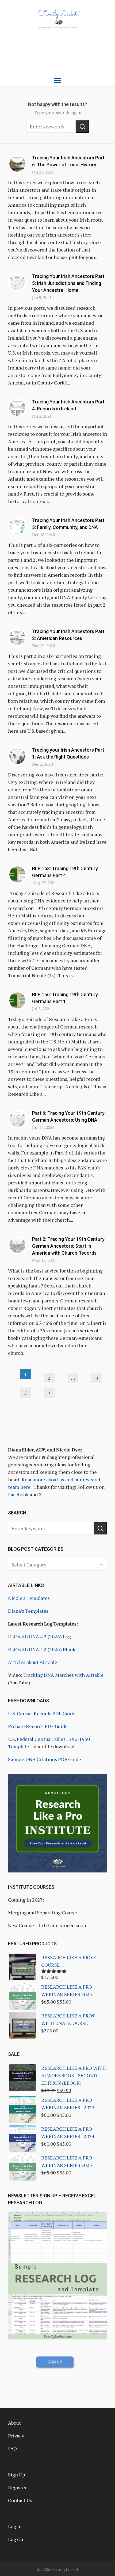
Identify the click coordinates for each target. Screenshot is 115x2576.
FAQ (12, 2448)
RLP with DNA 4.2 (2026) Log (39, 1636)
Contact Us (20, 2500)
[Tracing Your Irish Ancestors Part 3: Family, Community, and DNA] (17, 526)
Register (17, 2487)
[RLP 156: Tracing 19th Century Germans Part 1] (17, 1000)
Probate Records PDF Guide (38, 1726)
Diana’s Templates (28, 1611)
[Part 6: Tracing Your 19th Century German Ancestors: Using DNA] (17, 1119)
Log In (15, 2526)
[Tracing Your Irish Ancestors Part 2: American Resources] (17, 637)
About (14, 2423)
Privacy (16, 2436)
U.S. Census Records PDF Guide (42, 1713)
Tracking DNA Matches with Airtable (63, 1675)
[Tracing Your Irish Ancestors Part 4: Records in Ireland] (17, 408)
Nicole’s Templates (29, 1598)
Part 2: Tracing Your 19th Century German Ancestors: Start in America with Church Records (68, 1246)
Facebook (18, 1494)
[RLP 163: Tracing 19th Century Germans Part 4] (17, 874)
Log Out (17, 2539)
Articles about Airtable (33, 1662)
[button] (82, 126)
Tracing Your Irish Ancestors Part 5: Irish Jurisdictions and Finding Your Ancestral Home (68, 283)
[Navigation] (57, 81)
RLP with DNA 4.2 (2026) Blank (42, 1649)
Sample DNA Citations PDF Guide (45, 1759)
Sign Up (16, 2475)
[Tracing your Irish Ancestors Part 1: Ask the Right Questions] (17, 756)
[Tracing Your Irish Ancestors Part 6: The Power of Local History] (17, 164)
